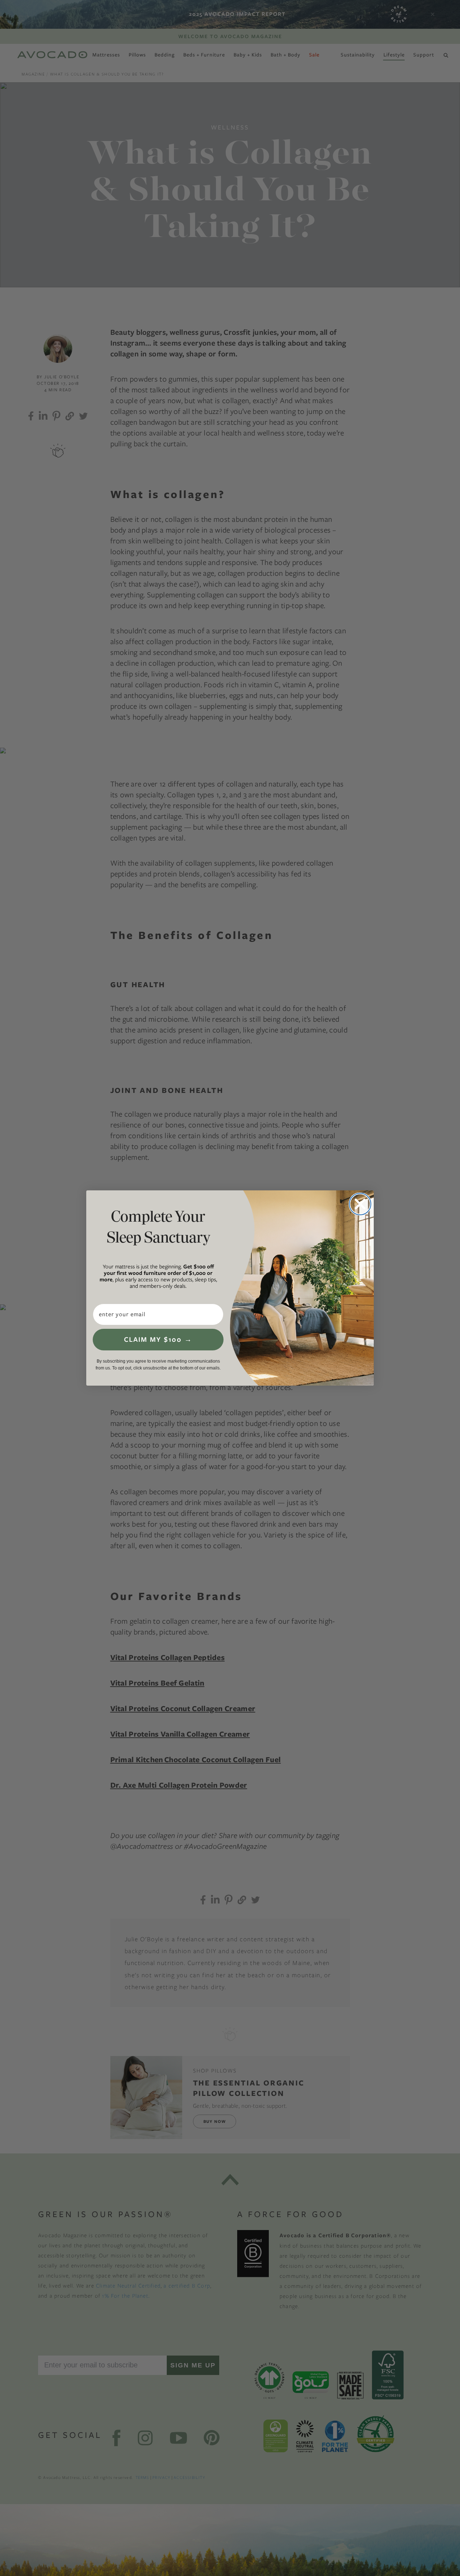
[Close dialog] (360, 1204)
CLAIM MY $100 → (158, 1339)
